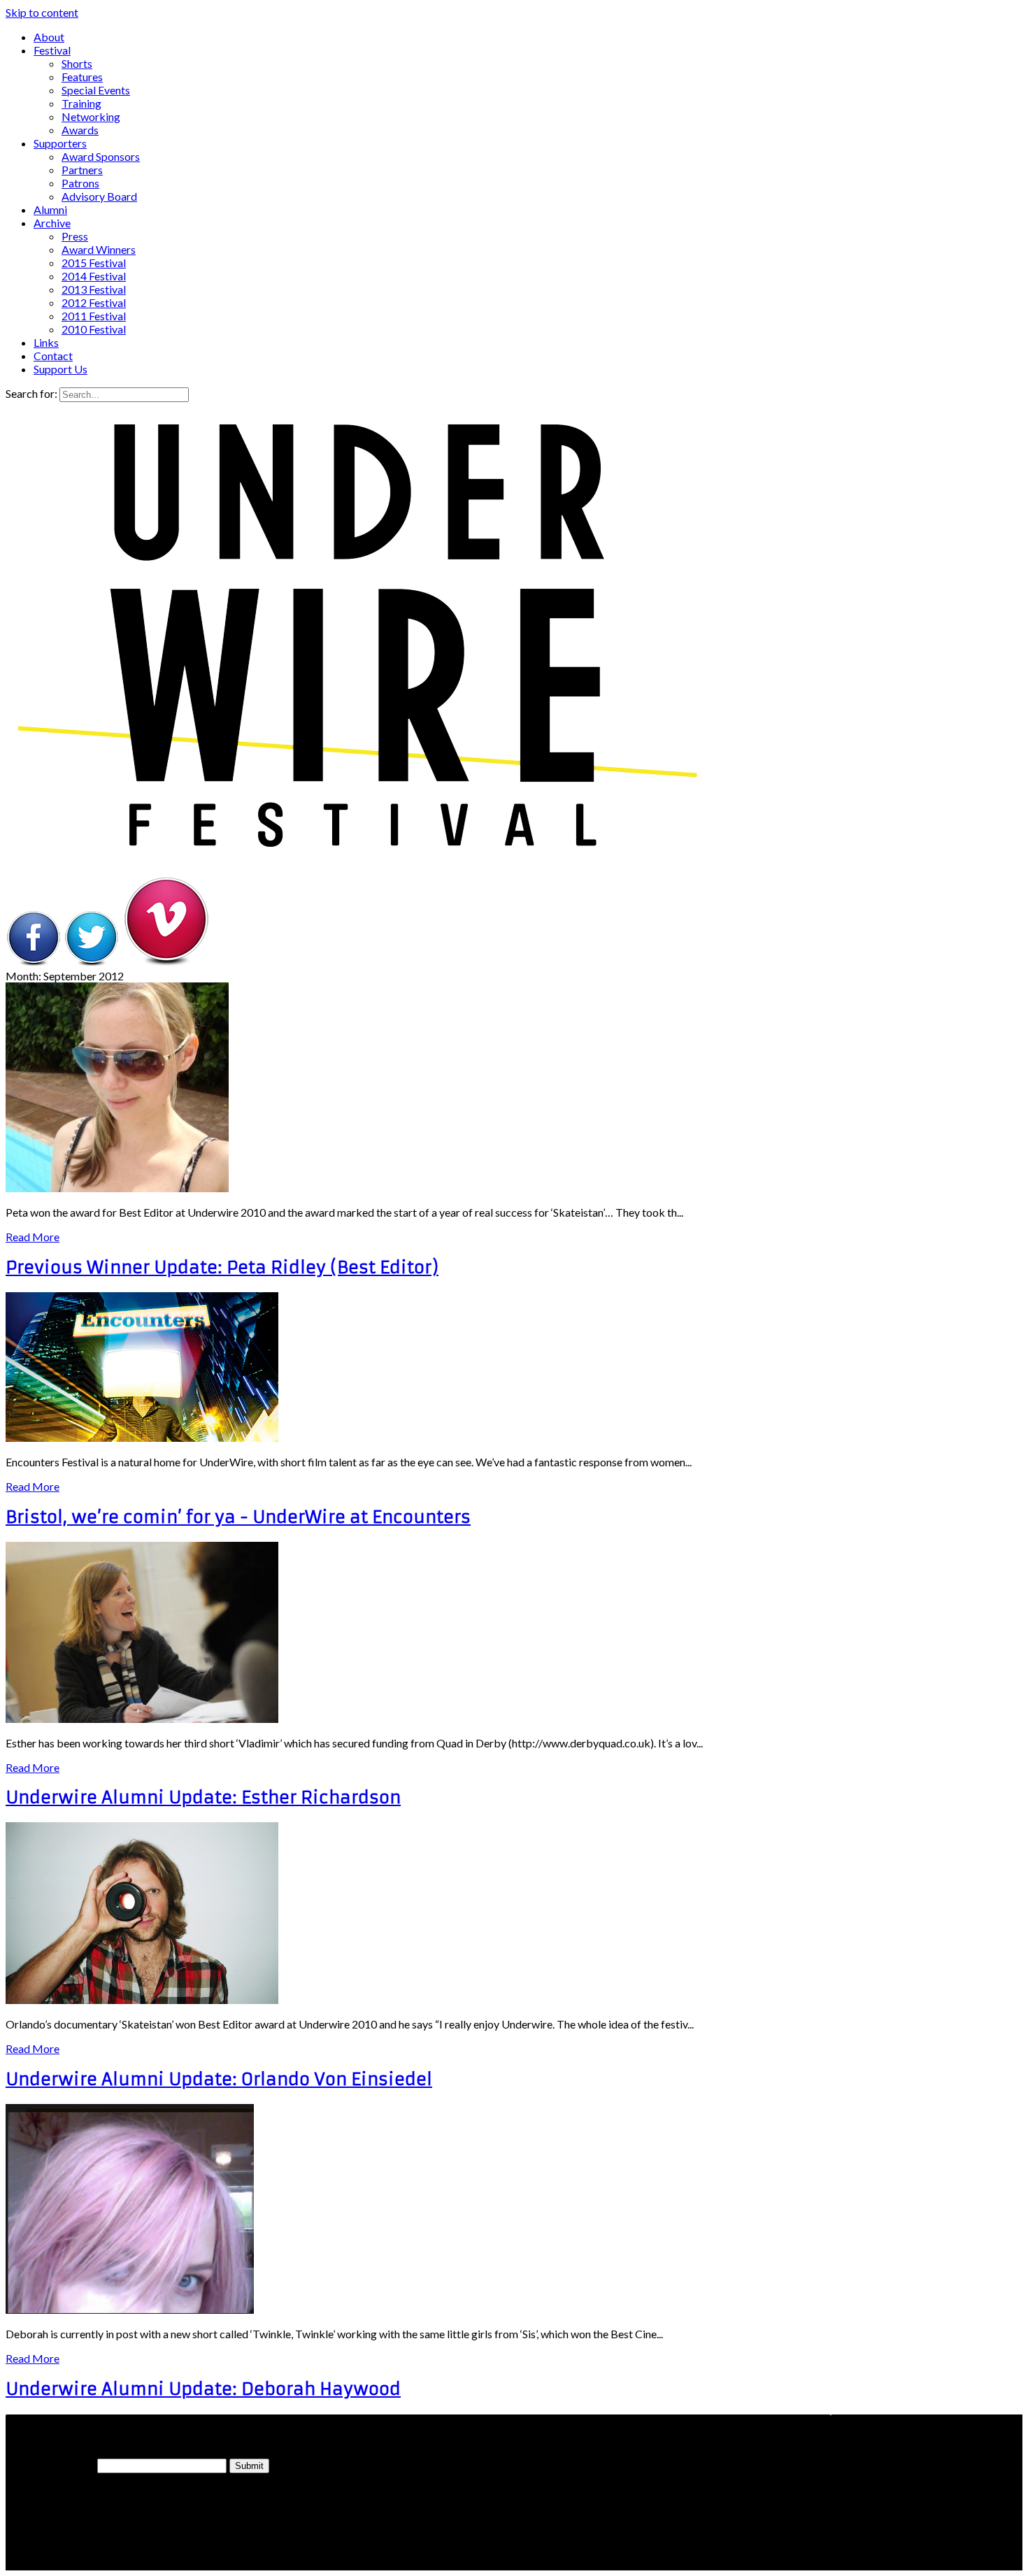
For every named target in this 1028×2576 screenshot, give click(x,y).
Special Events (96, 90)
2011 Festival (94, 316)
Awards (80, 130)
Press (75, 236)
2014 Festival (94, 276)
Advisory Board (99, 196)
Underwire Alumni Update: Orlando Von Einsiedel (219, 2080)
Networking (91, 116)
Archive (52, 223)
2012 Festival (94, 302)
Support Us (60, 369)
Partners (82, 170)
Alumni (50, 209)
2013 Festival (94, 289)
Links (46, 342)
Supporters (60, 143)
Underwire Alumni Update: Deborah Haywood (203, 2389)
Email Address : (50, 2465)
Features (82, 77)
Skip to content (42, 12)
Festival (52, 50)
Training (81, 103)
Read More (33, 1237)
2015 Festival (94, 263)
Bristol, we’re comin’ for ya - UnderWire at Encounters (238, 1517)
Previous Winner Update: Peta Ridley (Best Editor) (222, 1268)
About (49, 37)
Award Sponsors (101, 156)
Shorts (77, 63)
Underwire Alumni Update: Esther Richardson (203, 1798)
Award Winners (99, 249)
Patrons (80, 183)
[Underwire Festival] (355, 848)
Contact (53, 356)
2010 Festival (94, 329)
